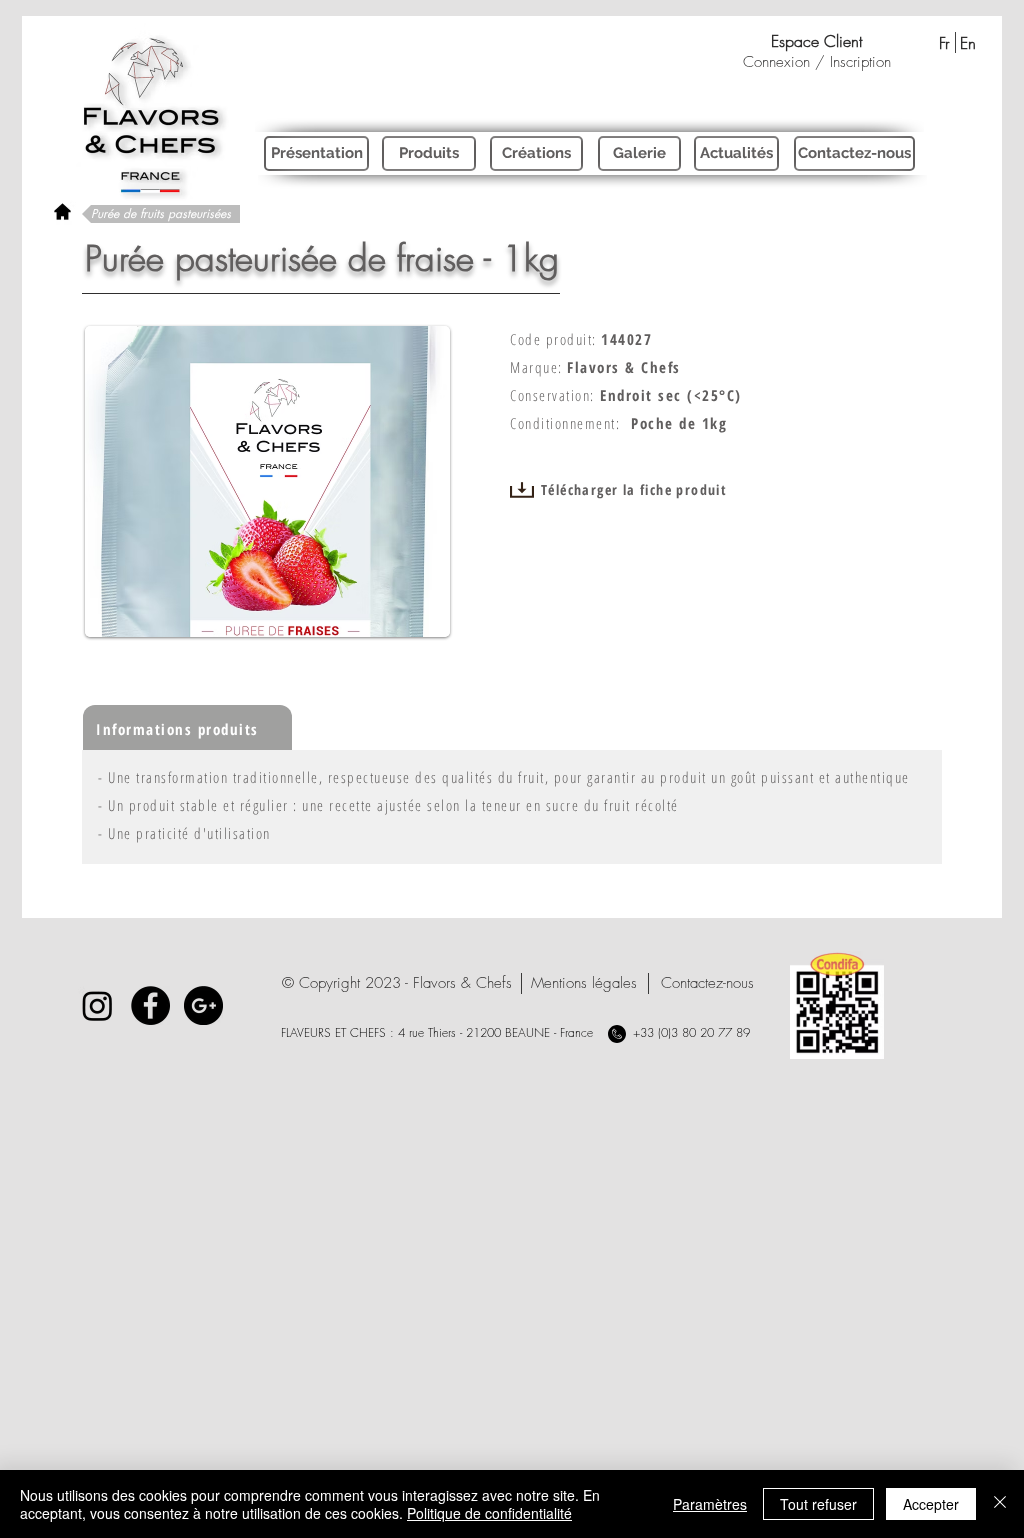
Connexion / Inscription (817, 62)
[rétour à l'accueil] (62, 211)
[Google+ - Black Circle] (203, 1005)
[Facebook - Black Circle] (150, 1005)
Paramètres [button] (710, 1504)
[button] (397, 983)
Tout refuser (818, 1504)
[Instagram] (97, 1005)
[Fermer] (1000, 1504)
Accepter (931, 1504)
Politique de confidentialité (489, 1513)
